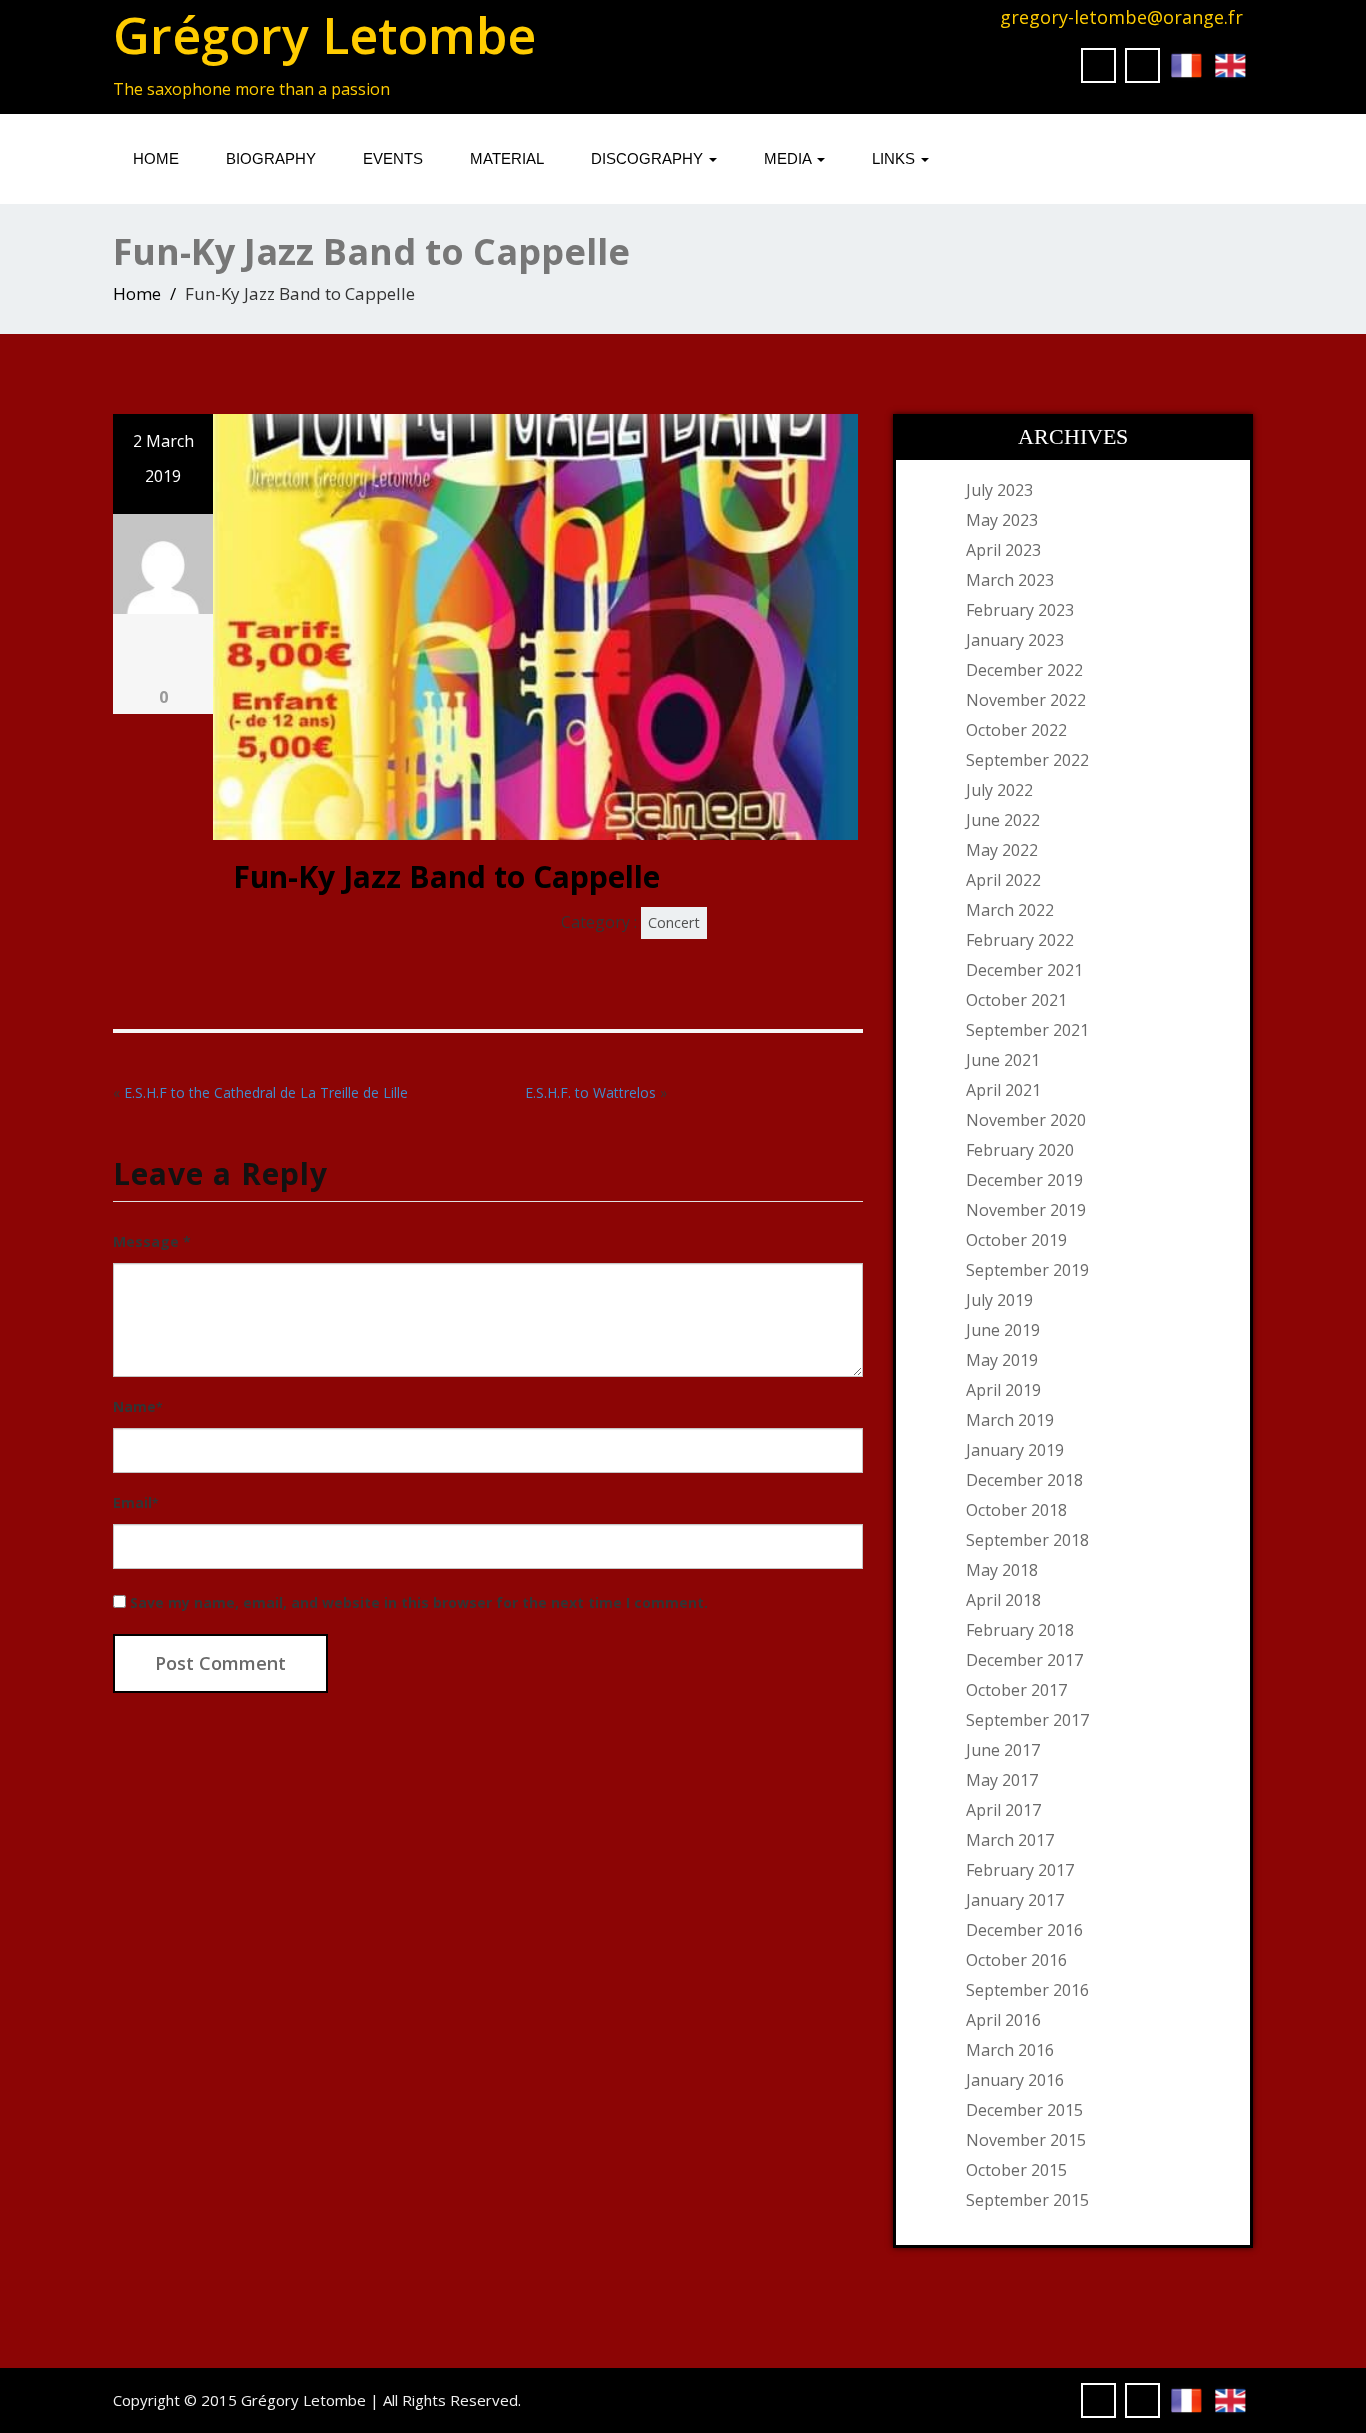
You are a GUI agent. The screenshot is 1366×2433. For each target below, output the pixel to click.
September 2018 (1027, 1540)
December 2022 (1024, 670)
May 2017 (1002, 1780)
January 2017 (1015, 1900)
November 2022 (1026, 700)
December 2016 (1024, 1930)
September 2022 (1027, 760)
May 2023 (1002, 520)
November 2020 (1026, 1120)
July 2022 (999, 790)
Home (156, 158)
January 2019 (1015, 1450)
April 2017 (1003, 1810)
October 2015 (1016, 2170)
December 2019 (1024, 1180)
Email (135, 1502)
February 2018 (1020, 1630)
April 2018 (1003, 1600)
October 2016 (1016, 1960)
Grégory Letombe (324, 35)
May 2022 (1002, 850)
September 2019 (1027, 1270)
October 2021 (1016, 1000)
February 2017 (1020, 1870)
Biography (271, 158)
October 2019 (1016, 1240)
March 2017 (1010, 1840)
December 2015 (1024, 2110)
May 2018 (1002, 1570)
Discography (649, 158)
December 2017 (1024, 1660)
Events (393, 158)
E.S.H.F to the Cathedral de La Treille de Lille (266, 1092)
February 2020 (1020, 1150)
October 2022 (1016, 730)
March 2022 (1010, 910)
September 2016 (1027, 1990)
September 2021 (1027, 1030)
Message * (152, 1241)
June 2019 (1003, 1330)
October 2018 (1016, 1510)
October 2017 (1016, 1690)
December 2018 (1024, 1480)
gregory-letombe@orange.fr (1121, 17)
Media (789, 158)
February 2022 (1020, 940)
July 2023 (999, 490)
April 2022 (1003, 880)
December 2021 (1024, 970)
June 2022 (1003, 820)
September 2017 (1027, 1720)
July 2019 (999, 1300)
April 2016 (1003, 2020)
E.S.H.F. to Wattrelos (590, 1092)
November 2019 (1026, 1210)
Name (137, 1406)
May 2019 (1002, 1360)
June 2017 (1003, 1750)
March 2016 (1010, 2050)
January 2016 (1015, 2080)
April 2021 (1003, 1090)
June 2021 (1003, 1060)
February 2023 (1020, 610)
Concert (674, 922)
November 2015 (1026, 2140)
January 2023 (1015, 640)
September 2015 (1027, 2200)
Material (507, 158)
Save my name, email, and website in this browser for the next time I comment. (419, 1602)
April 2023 (1003, 550)
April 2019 (1003, 1390)
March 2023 (1010, 580)
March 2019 (1010, 1420)
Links (895, 158)
